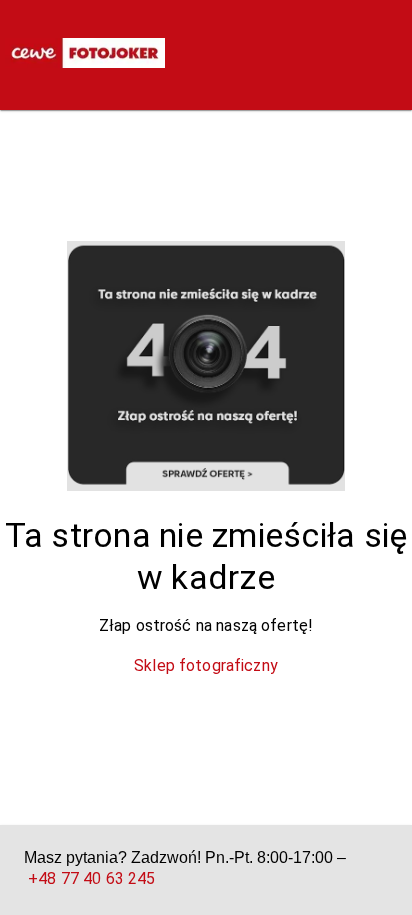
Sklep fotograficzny (206, 665)
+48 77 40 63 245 (91, 878)
